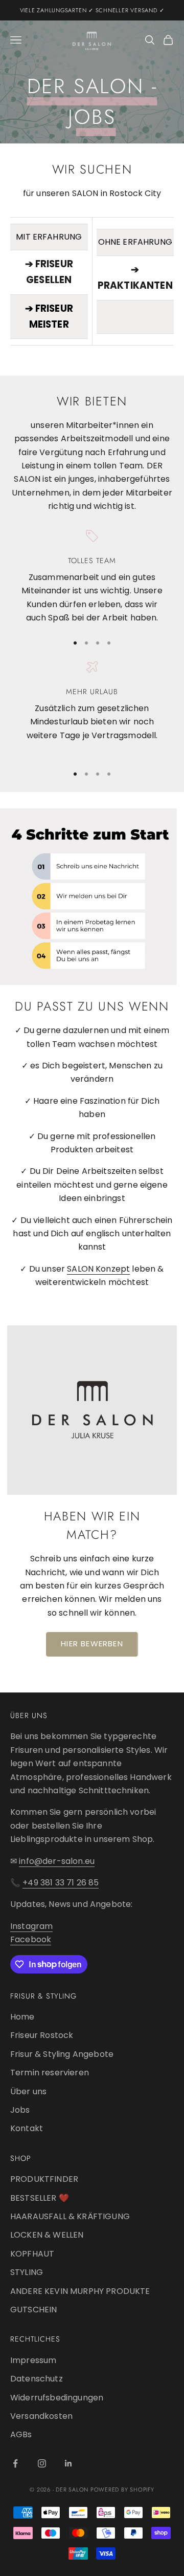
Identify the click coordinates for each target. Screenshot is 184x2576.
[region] (92, 577)
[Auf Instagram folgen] (42, 2463)
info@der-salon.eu (57, 1861)
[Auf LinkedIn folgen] (68, 2463)
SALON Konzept (98, 1269)
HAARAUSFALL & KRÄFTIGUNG (70, 2216)
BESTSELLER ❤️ (40, 2198)
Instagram (31, 1926)
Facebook (31, 1939)
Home (22, 2017)
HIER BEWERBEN (92, 1644)
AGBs (21, 2434)
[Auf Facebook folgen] (15, 2463)
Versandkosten (41, 2416)
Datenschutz (37, 2379)
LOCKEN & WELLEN (47, 2235)
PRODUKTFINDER (44, 2179)
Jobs (20, 2110)
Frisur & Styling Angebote (62, 2054)
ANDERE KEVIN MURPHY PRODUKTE (80, 2291)
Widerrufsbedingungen (57, 2398)
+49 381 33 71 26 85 (61, 1883)
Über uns (28, 2091)
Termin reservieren (50, 2073)
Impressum (33, 2360)
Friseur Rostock (42, 2035)
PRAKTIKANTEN (135, 285)
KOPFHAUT (32, 2254)
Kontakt (27, 2128)
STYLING (27, 2272)
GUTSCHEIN (33, 2310)
